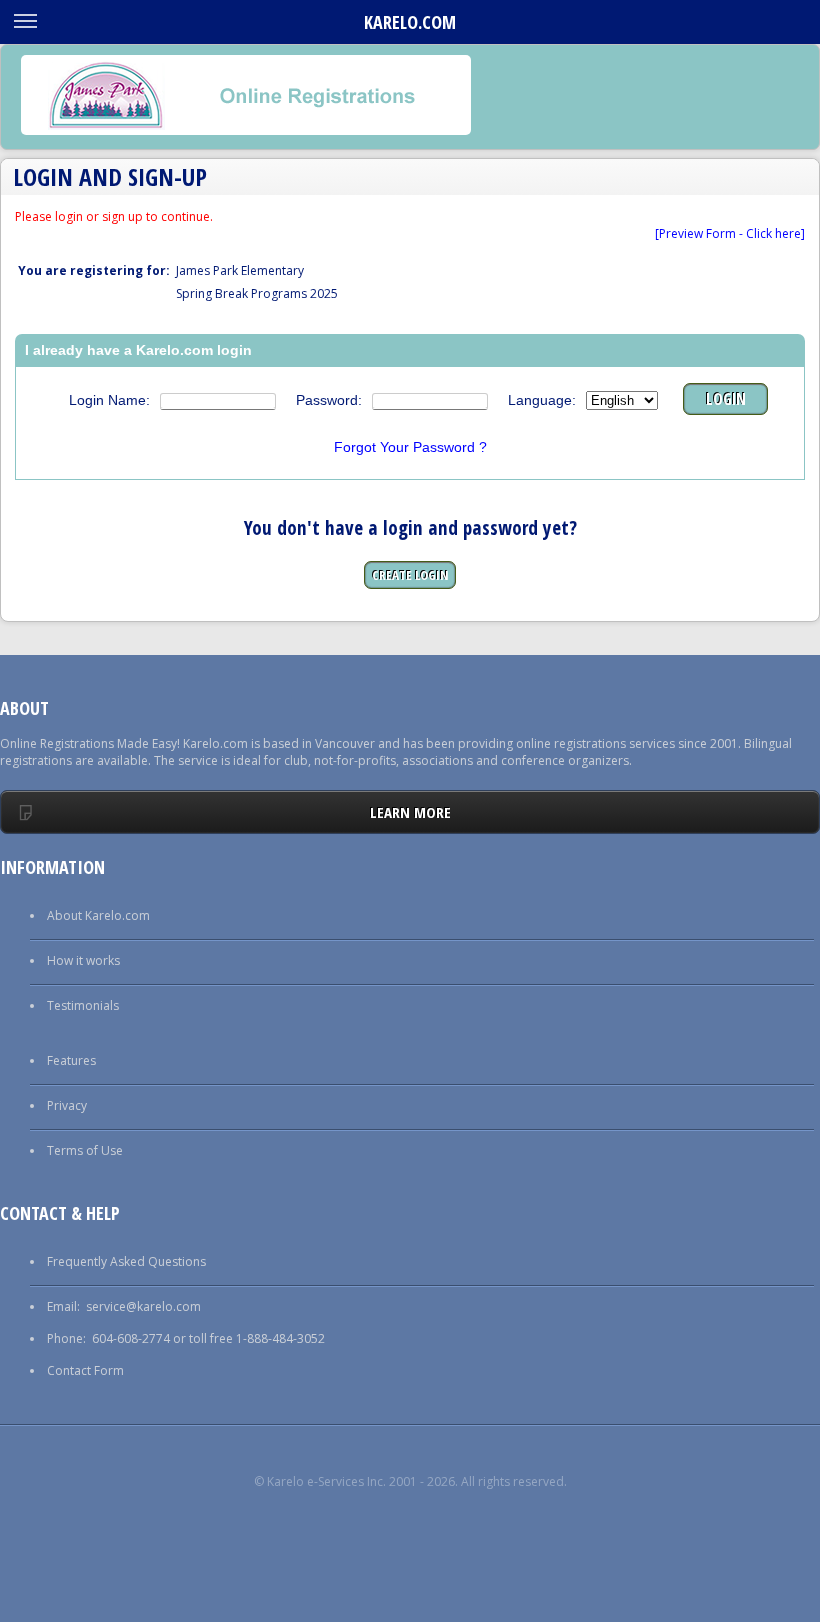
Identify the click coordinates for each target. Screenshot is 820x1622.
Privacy (67, 1105)
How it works (83, 960)
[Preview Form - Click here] (730, 233)
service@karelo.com (143, 1306)
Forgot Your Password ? (410, 447)
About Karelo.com (98, 915)
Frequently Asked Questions (126, 1261)
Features (71, 1060)
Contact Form (85, 1370)
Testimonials (83, 1005)
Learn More (410, 812)
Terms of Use (85, 1150)
